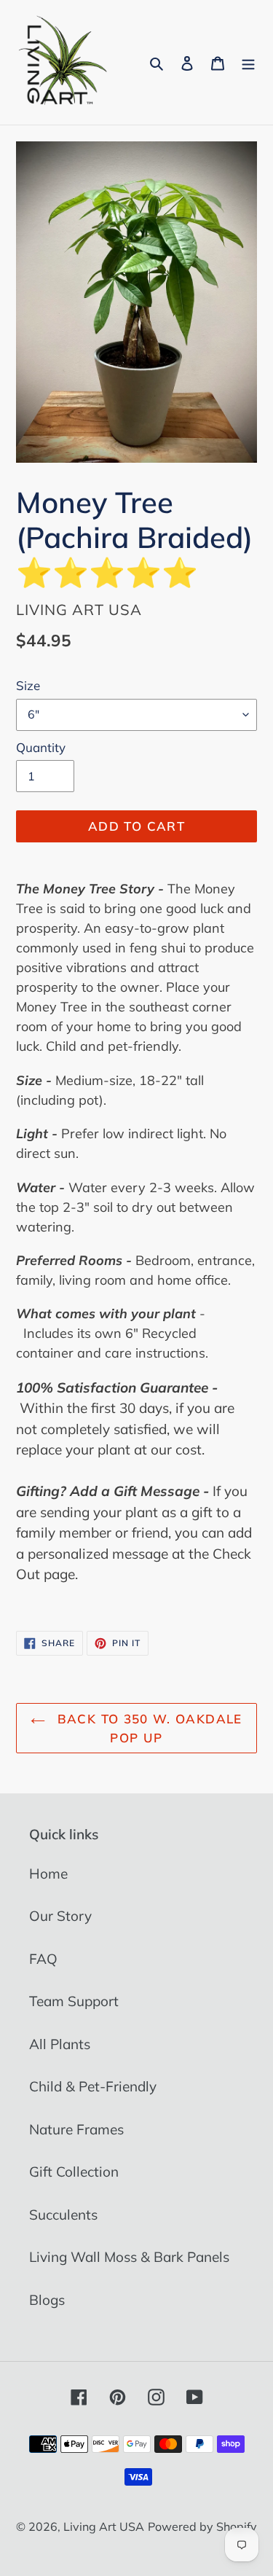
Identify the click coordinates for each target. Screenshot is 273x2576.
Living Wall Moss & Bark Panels (129, 2257)
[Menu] (248, 62)
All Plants (60, 2044)
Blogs (47, 2300)
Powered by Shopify (202, 2526)
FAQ (43, 1959)
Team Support (74, 2001)
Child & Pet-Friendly (93, 2086)
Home (48, 1874)
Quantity (41, 747)
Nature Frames (76, 2129)
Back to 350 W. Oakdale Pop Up (147, 1728)
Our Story (60, 1916)
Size (28, 685)
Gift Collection (74, 2172)
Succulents (63, 2215)
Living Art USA (104, 2526)
